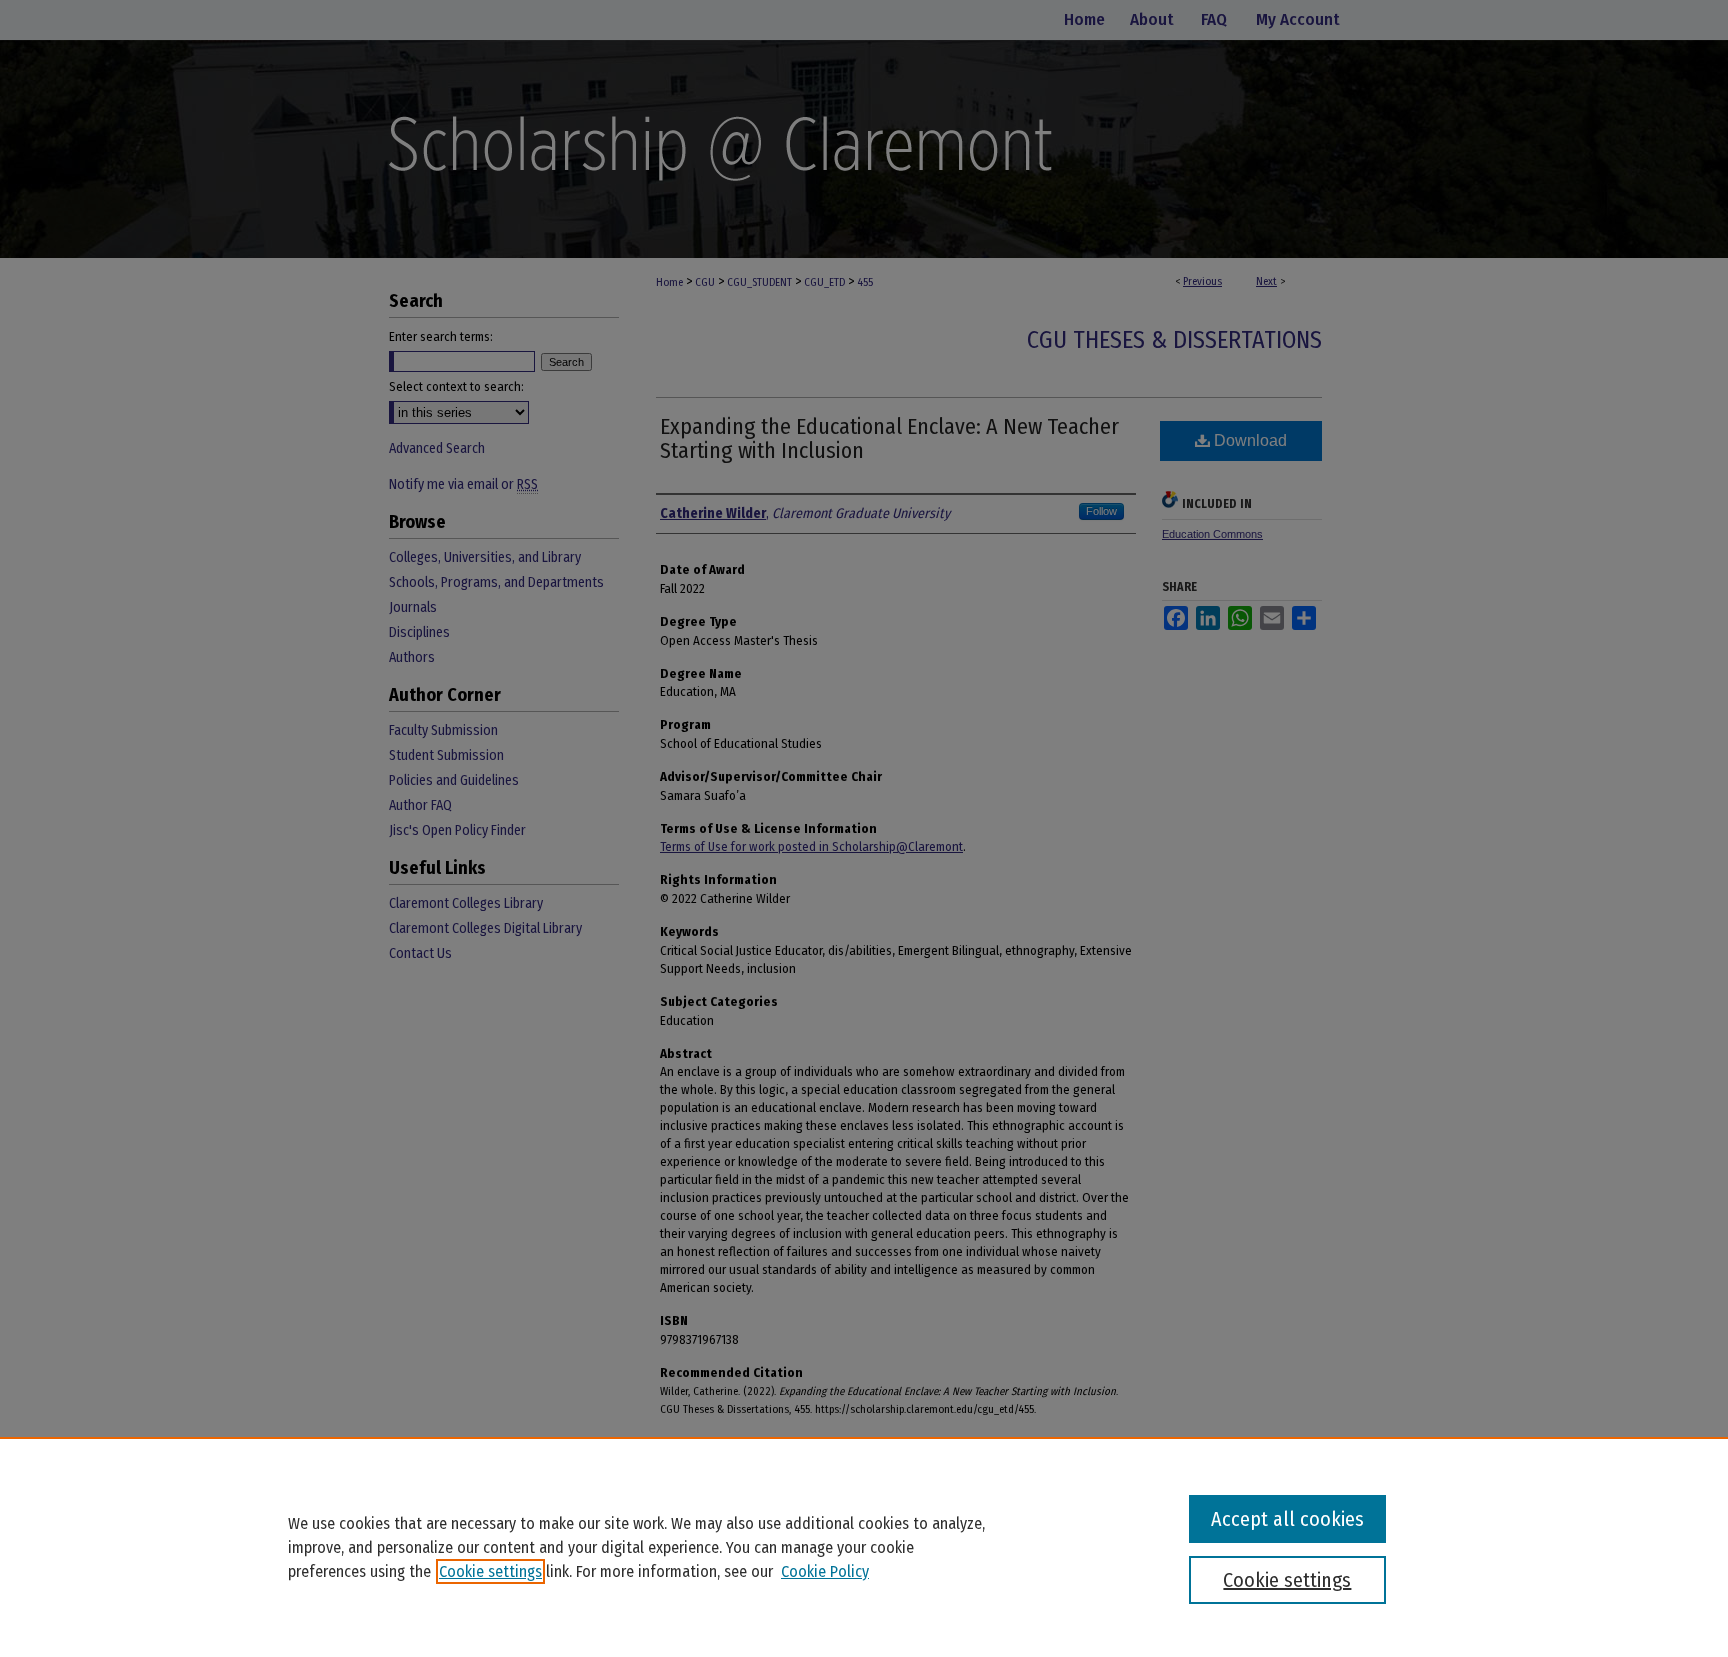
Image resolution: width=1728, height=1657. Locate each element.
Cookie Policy (825, 1571)
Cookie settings (490, 1571)
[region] (864, 1547)
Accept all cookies (1287, 1519)
